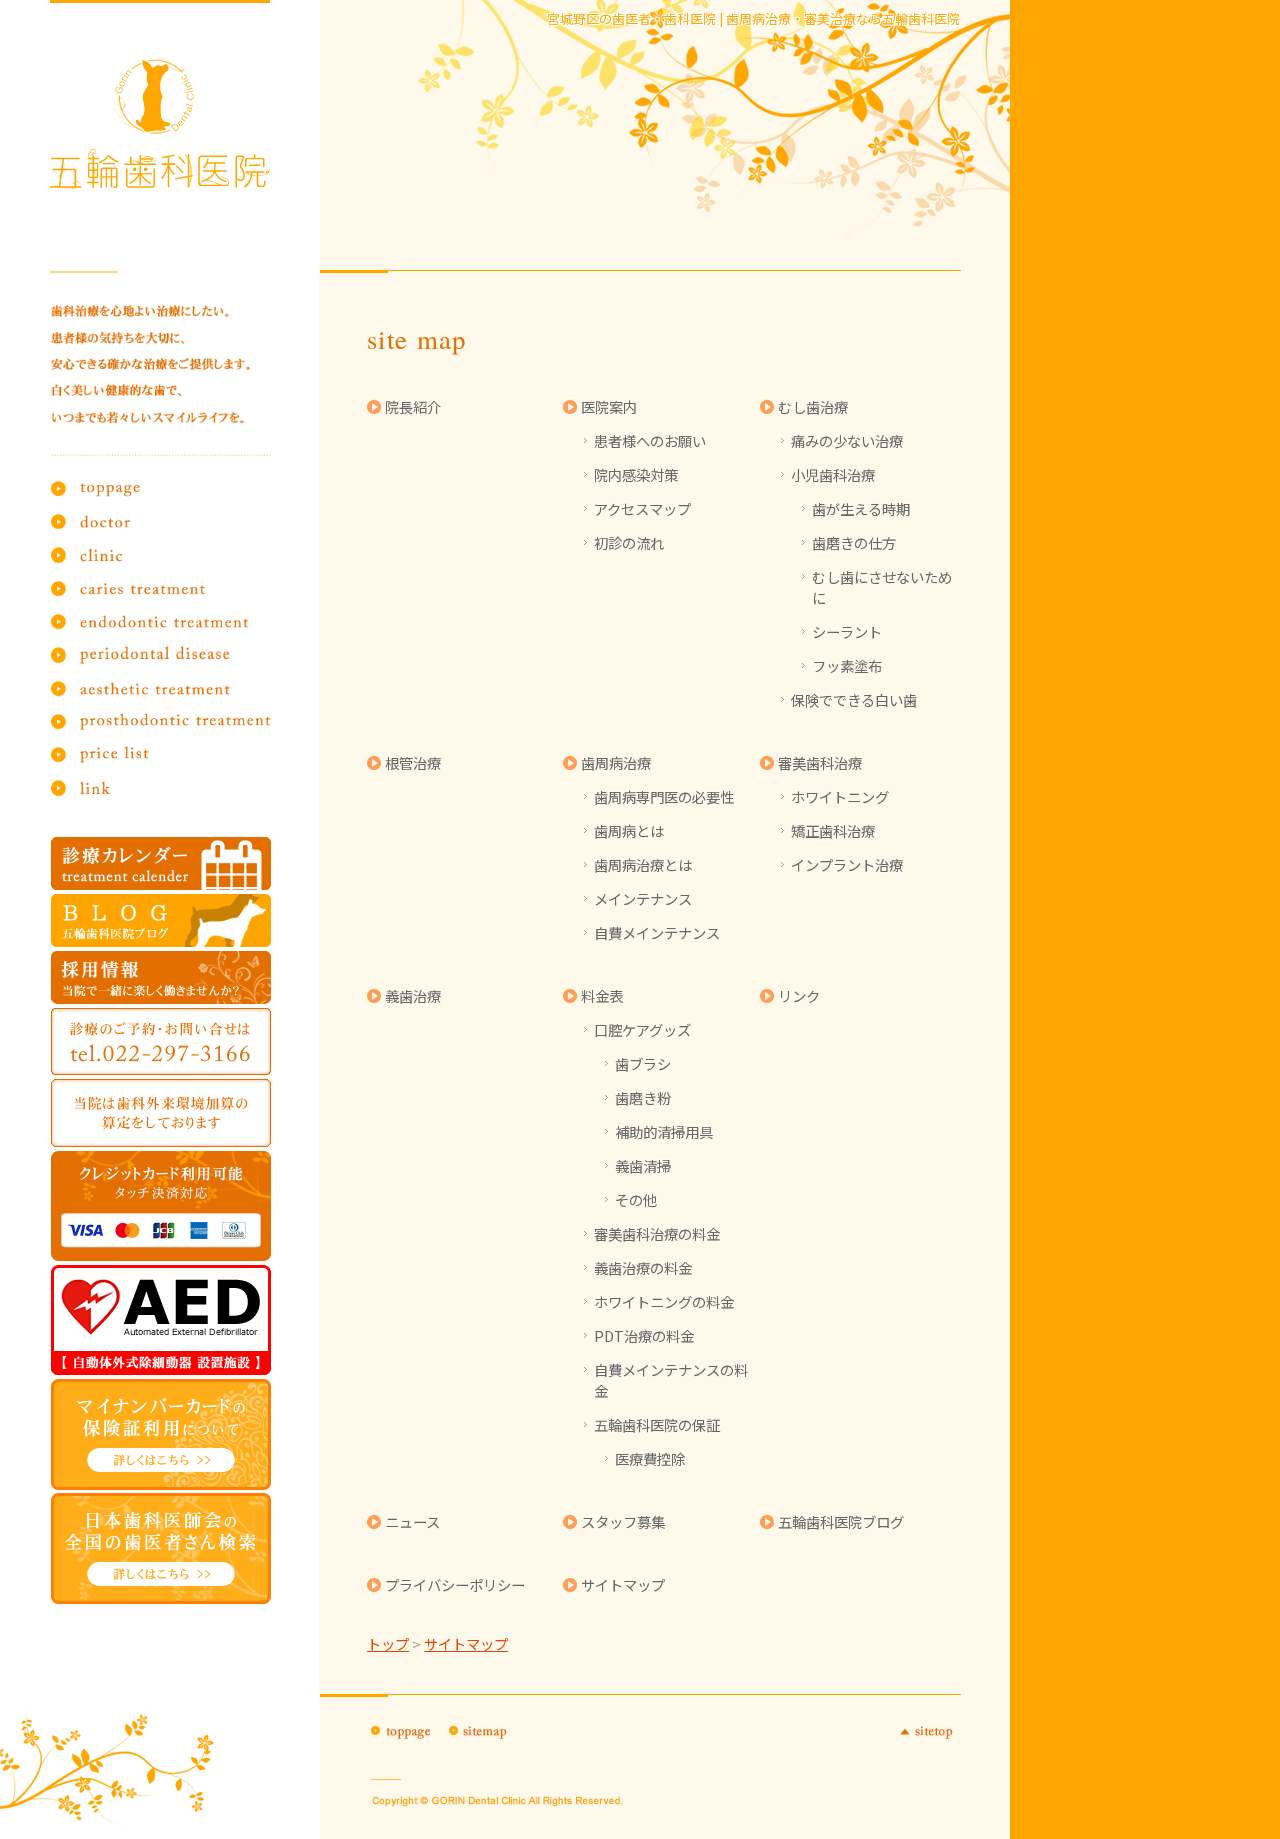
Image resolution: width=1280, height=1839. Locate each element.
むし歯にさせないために (882, 587)
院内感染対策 (636, 474)
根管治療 (413, 762)
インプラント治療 (847, 864)
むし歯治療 (813, 406)
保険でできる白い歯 (854, 699)
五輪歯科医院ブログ (841, 1521)
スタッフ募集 (623, 1521)
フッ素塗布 (847, 665)
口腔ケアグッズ (642, 1029)
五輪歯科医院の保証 (657, 1424)
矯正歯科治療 (833, 830)
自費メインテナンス (657, 932)
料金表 (602, 995)
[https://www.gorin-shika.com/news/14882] (161, 1434)
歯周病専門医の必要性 (664, 796)
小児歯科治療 (833, 474)
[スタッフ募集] (161, 977)
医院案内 (609, 406)
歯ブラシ (643, 1063)
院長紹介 (413, 406)
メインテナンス (643, 898)
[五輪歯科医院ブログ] (161, 920)
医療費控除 (650, 1458)
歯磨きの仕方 (854, 542)
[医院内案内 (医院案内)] (161, 1320)
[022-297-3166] (161, 1041)
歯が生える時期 (861, 508)
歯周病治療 (616, 762)
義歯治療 (413, 995)
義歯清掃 (643, 1165)
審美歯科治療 (820, 762)
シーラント (847, 631)
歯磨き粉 (643, 1097)
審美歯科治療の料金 (657, 1233)
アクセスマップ (642, 508)
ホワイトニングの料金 (664, 1301)
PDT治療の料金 (644, 1335)
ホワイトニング (840, 796)
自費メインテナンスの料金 (671, 1380)
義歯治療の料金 (643, 1267)
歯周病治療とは (643, 864)
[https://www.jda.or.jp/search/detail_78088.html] (161, 1548)
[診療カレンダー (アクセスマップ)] (161, 863)
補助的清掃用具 (664, 1131)
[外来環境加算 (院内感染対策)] (161, 1112)
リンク (799, 995)
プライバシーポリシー (455, 1584)
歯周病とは (629, 830)
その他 (636, 1199)
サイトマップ (623, 1584)
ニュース (412, 1521)
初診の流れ (629, 542)
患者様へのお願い (650, 440)
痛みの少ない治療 (847, 440)
